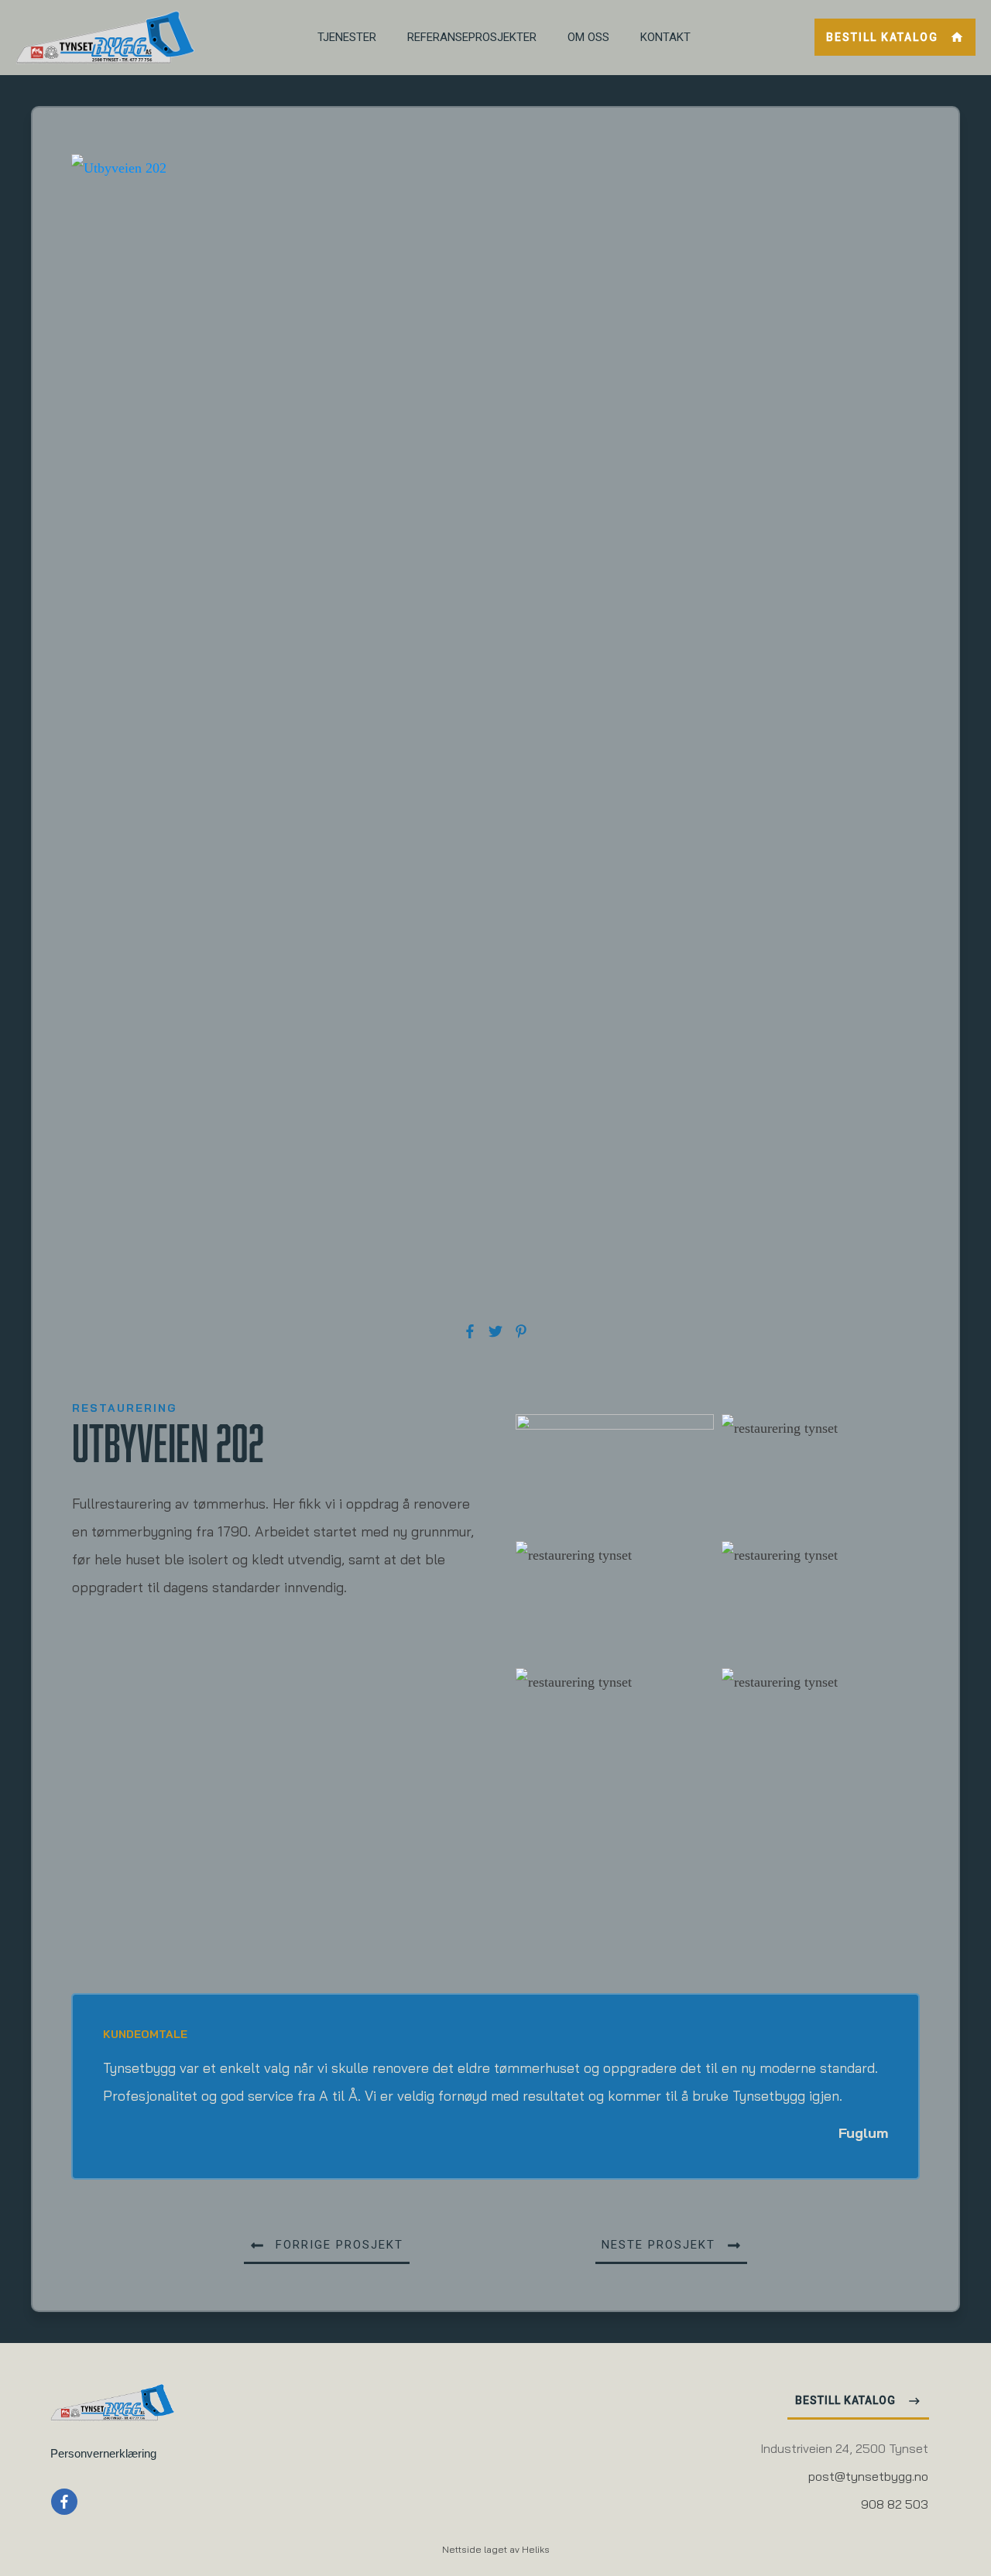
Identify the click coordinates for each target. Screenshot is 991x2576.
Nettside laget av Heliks (496, 2550)
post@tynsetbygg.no (868, 2478)
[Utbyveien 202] (495, 735)
